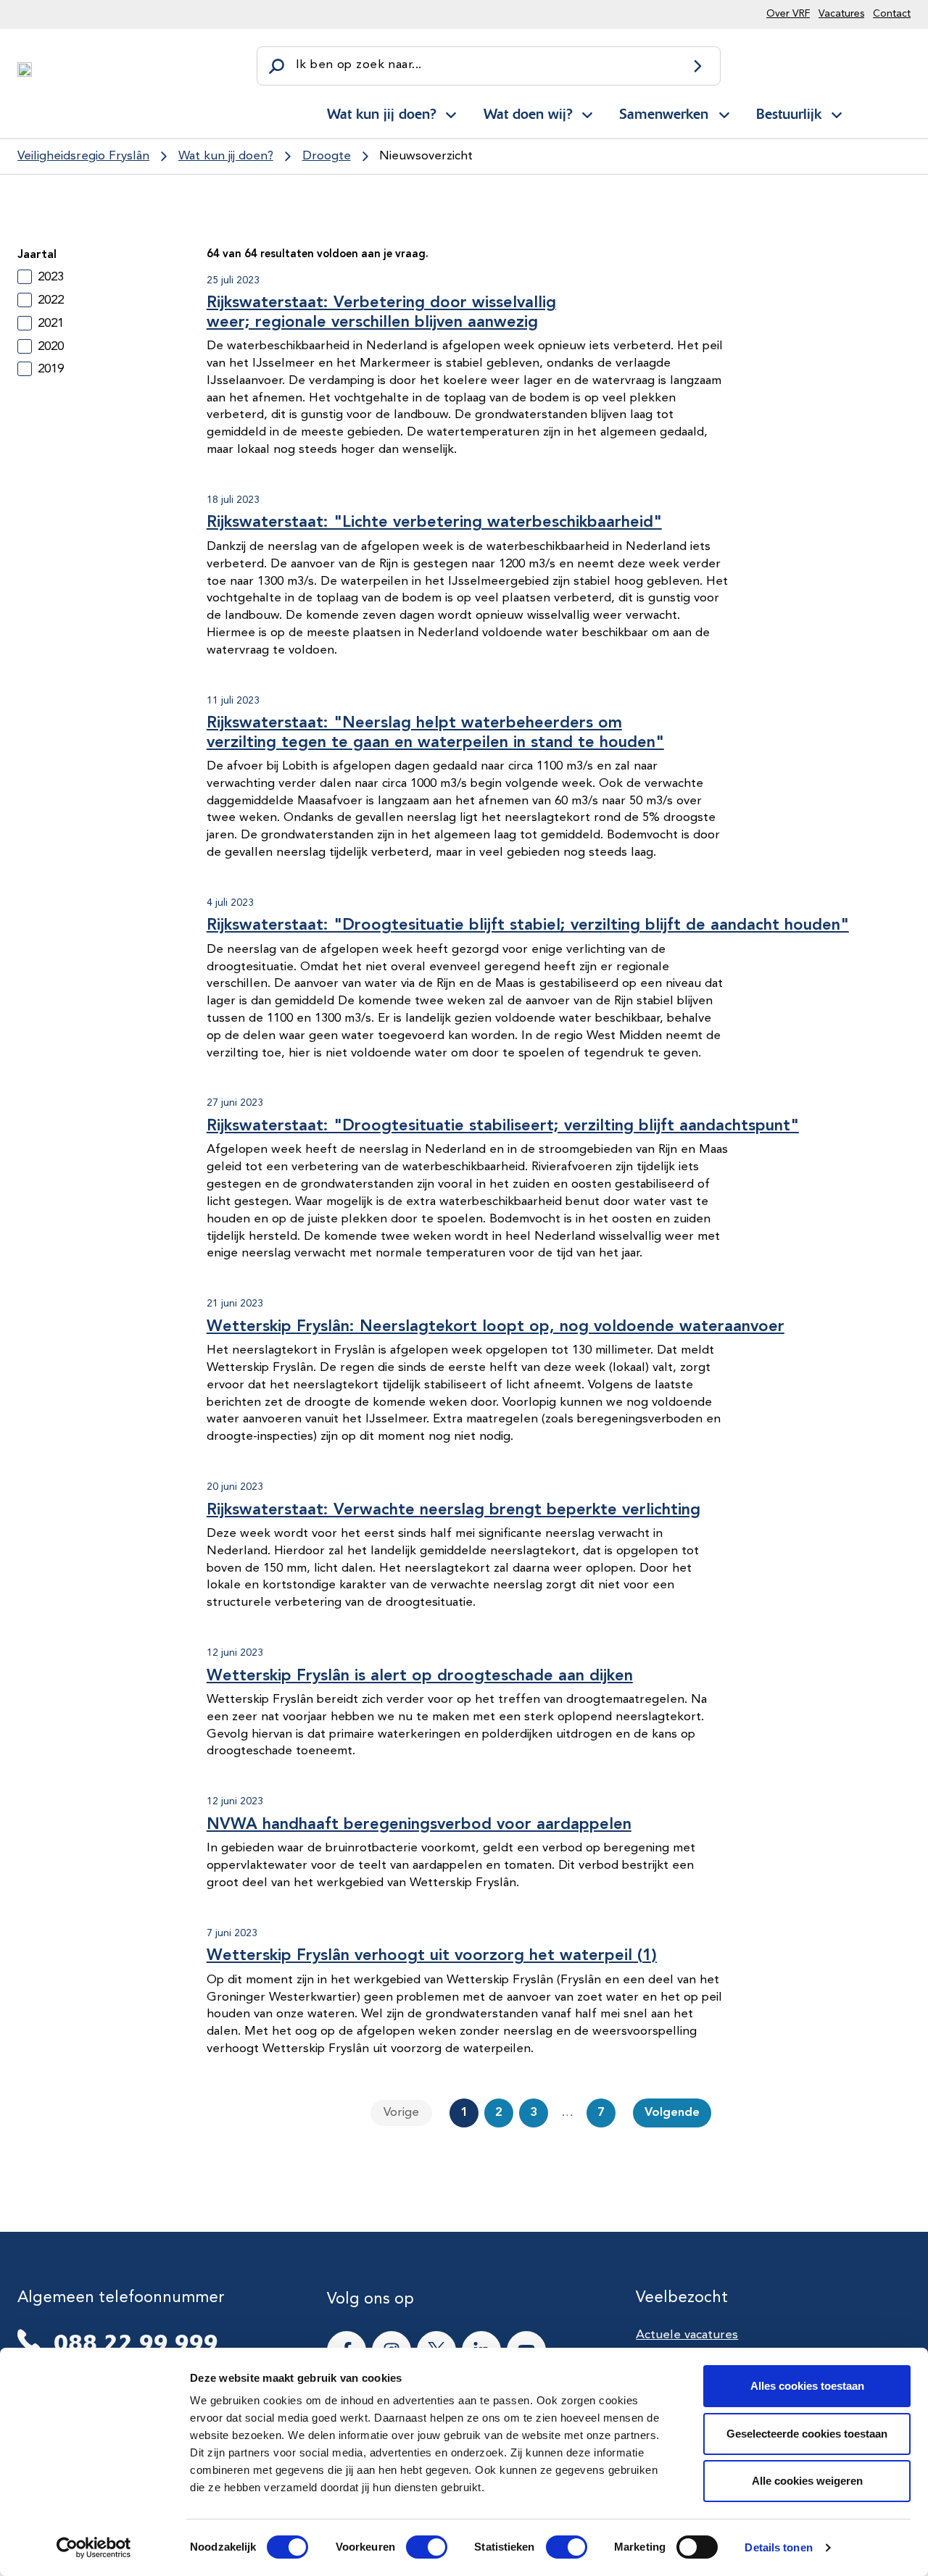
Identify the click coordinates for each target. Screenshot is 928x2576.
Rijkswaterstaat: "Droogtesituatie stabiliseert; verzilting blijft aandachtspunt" (503, 1126)
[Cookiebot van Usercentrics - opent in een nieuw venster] (94, 2548)
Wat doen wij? (528, 114)
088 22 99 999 (136, 2343)
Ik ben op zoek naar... (359, 65)
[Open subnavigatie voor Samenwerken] (724, 112)
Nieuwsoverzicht (426, 156)
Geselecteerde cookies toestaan (807, 2434)
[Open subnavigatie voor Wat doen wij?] (587, 112)
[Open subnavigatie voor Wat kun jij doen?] (451, 112)
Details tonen (778, 2547)
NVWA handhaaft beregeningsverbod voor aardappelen (419, 1825)
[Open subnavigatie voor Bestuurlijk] (837, 112)
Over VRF (788, 14)
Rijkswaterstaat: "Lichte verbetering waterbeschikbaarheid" (434, 522)
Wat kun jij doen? (381, 114)
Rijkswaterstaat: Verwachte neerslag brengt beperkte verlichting (453, 1510)
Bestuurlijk (789, 114)
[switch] (414, 2547)
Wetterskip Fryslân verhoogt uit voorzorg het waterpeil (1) (432, 1956)
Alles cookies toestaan (807, 2386)
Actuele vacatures (687, 2335)
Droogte (327, 156)
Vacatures (841, 14)
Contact (892, 14)
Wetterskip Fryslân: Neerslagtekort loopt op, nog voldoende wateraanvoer (496, 1327)
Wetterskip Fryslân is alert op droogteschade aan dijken (420, 1676)
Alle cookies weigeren (807, 2481)
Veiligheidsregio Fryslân (83, 156)
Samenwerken (664, 114)
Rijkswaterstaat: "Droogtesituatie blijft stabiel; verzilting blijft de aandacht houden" (528, 925)
